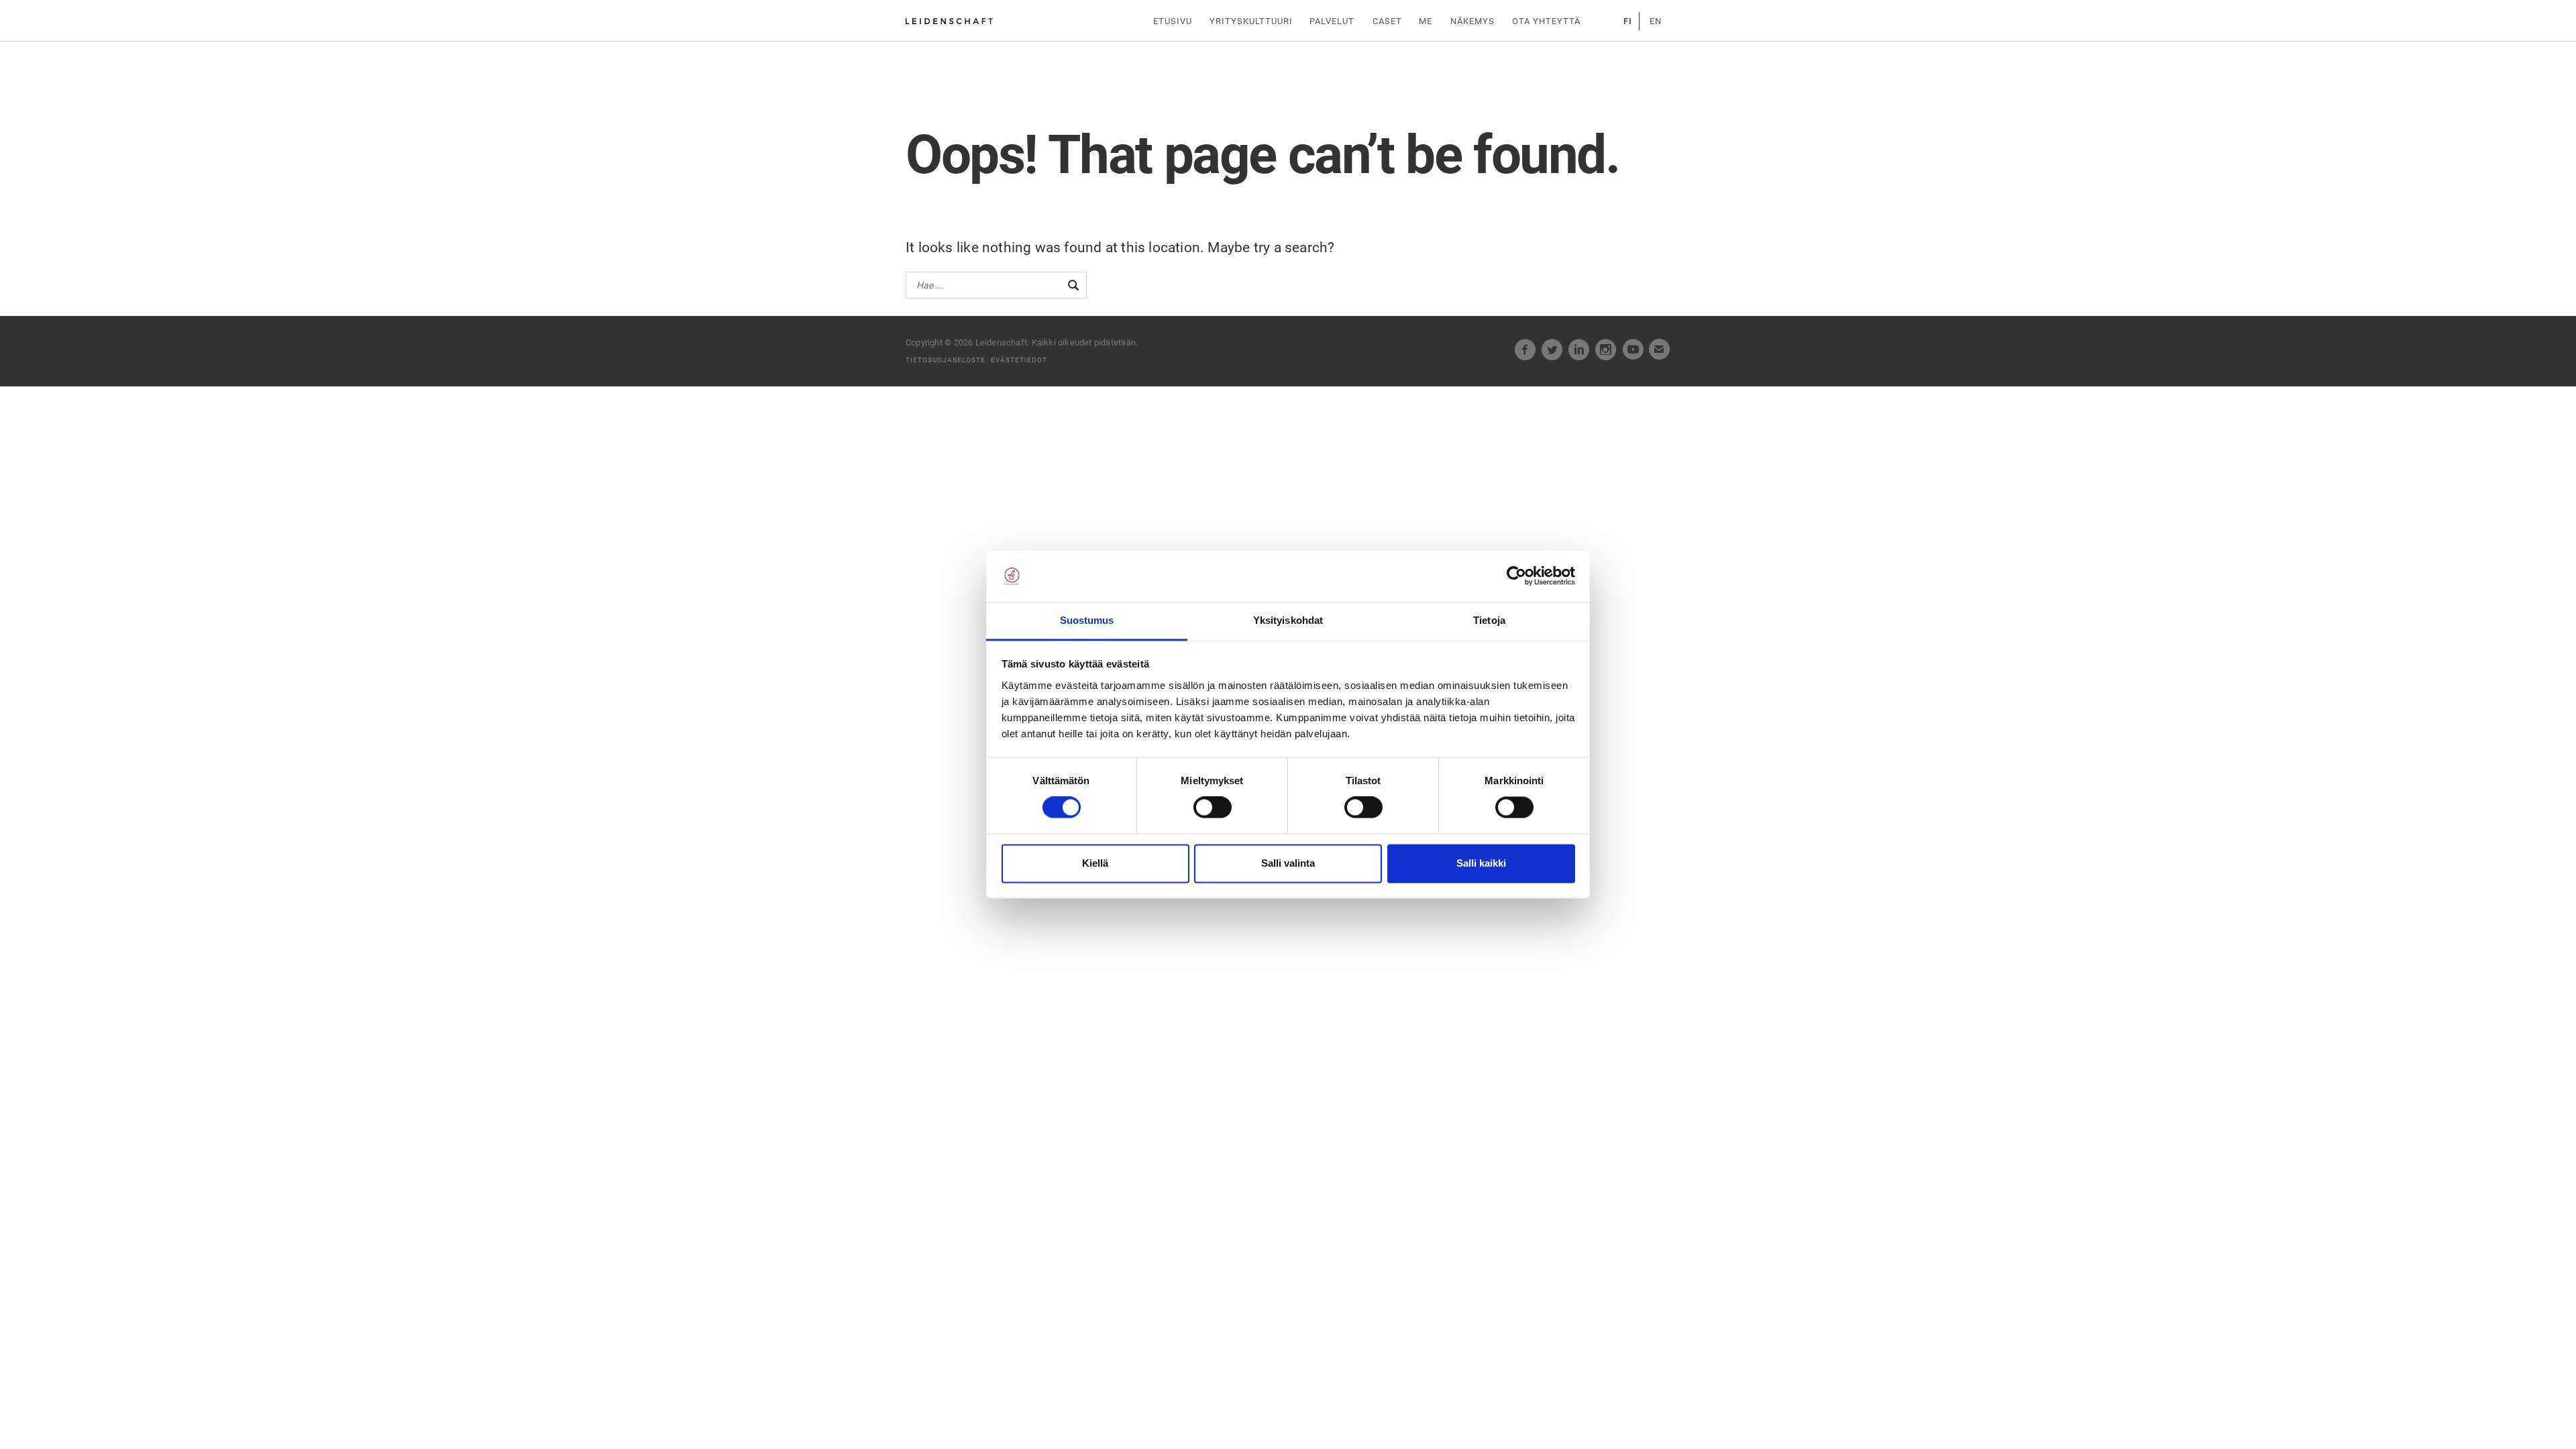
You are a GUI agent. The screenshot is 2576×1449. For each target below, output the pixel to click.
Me (1426, 21)
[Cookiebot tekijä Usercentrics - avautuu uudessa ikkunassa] (1516, 576)
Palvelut (1332, 21)
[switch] (1213, 808)
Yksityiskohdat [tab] (1288, 620)
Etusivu (1173, 21)
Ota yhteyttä (1546, 21)
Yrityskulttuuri (1251, 21)
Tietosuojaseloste (946, 360)
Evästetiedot (1019, 360)
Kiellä (1095, 863)
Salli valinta (1288, 863)
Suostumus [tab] (1087, 620)
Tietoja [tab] (1489, 620)
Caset (1387, 21)
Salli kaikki (1481, 863)
